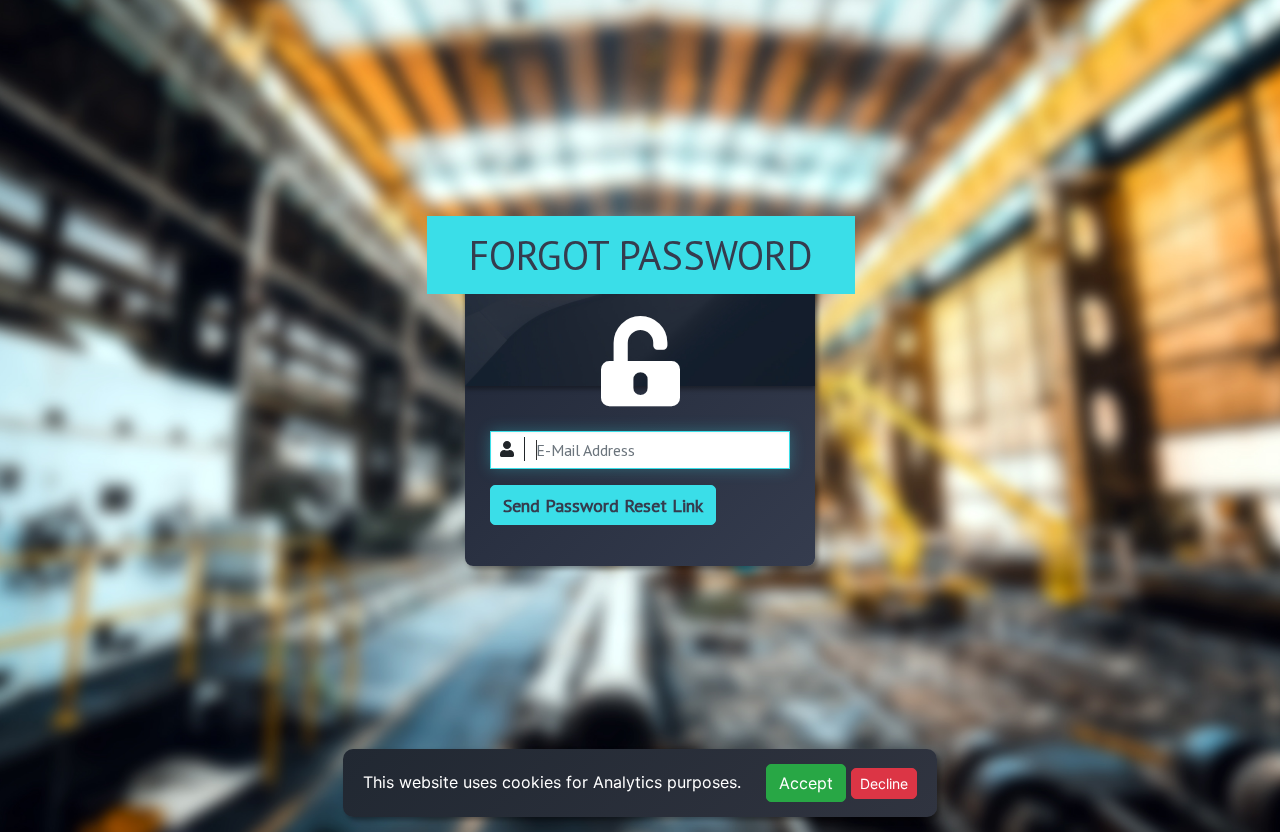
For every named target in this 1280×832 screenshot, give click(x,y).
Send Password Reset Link (603, 505)
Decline (884, 783)
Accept (806, 783)
